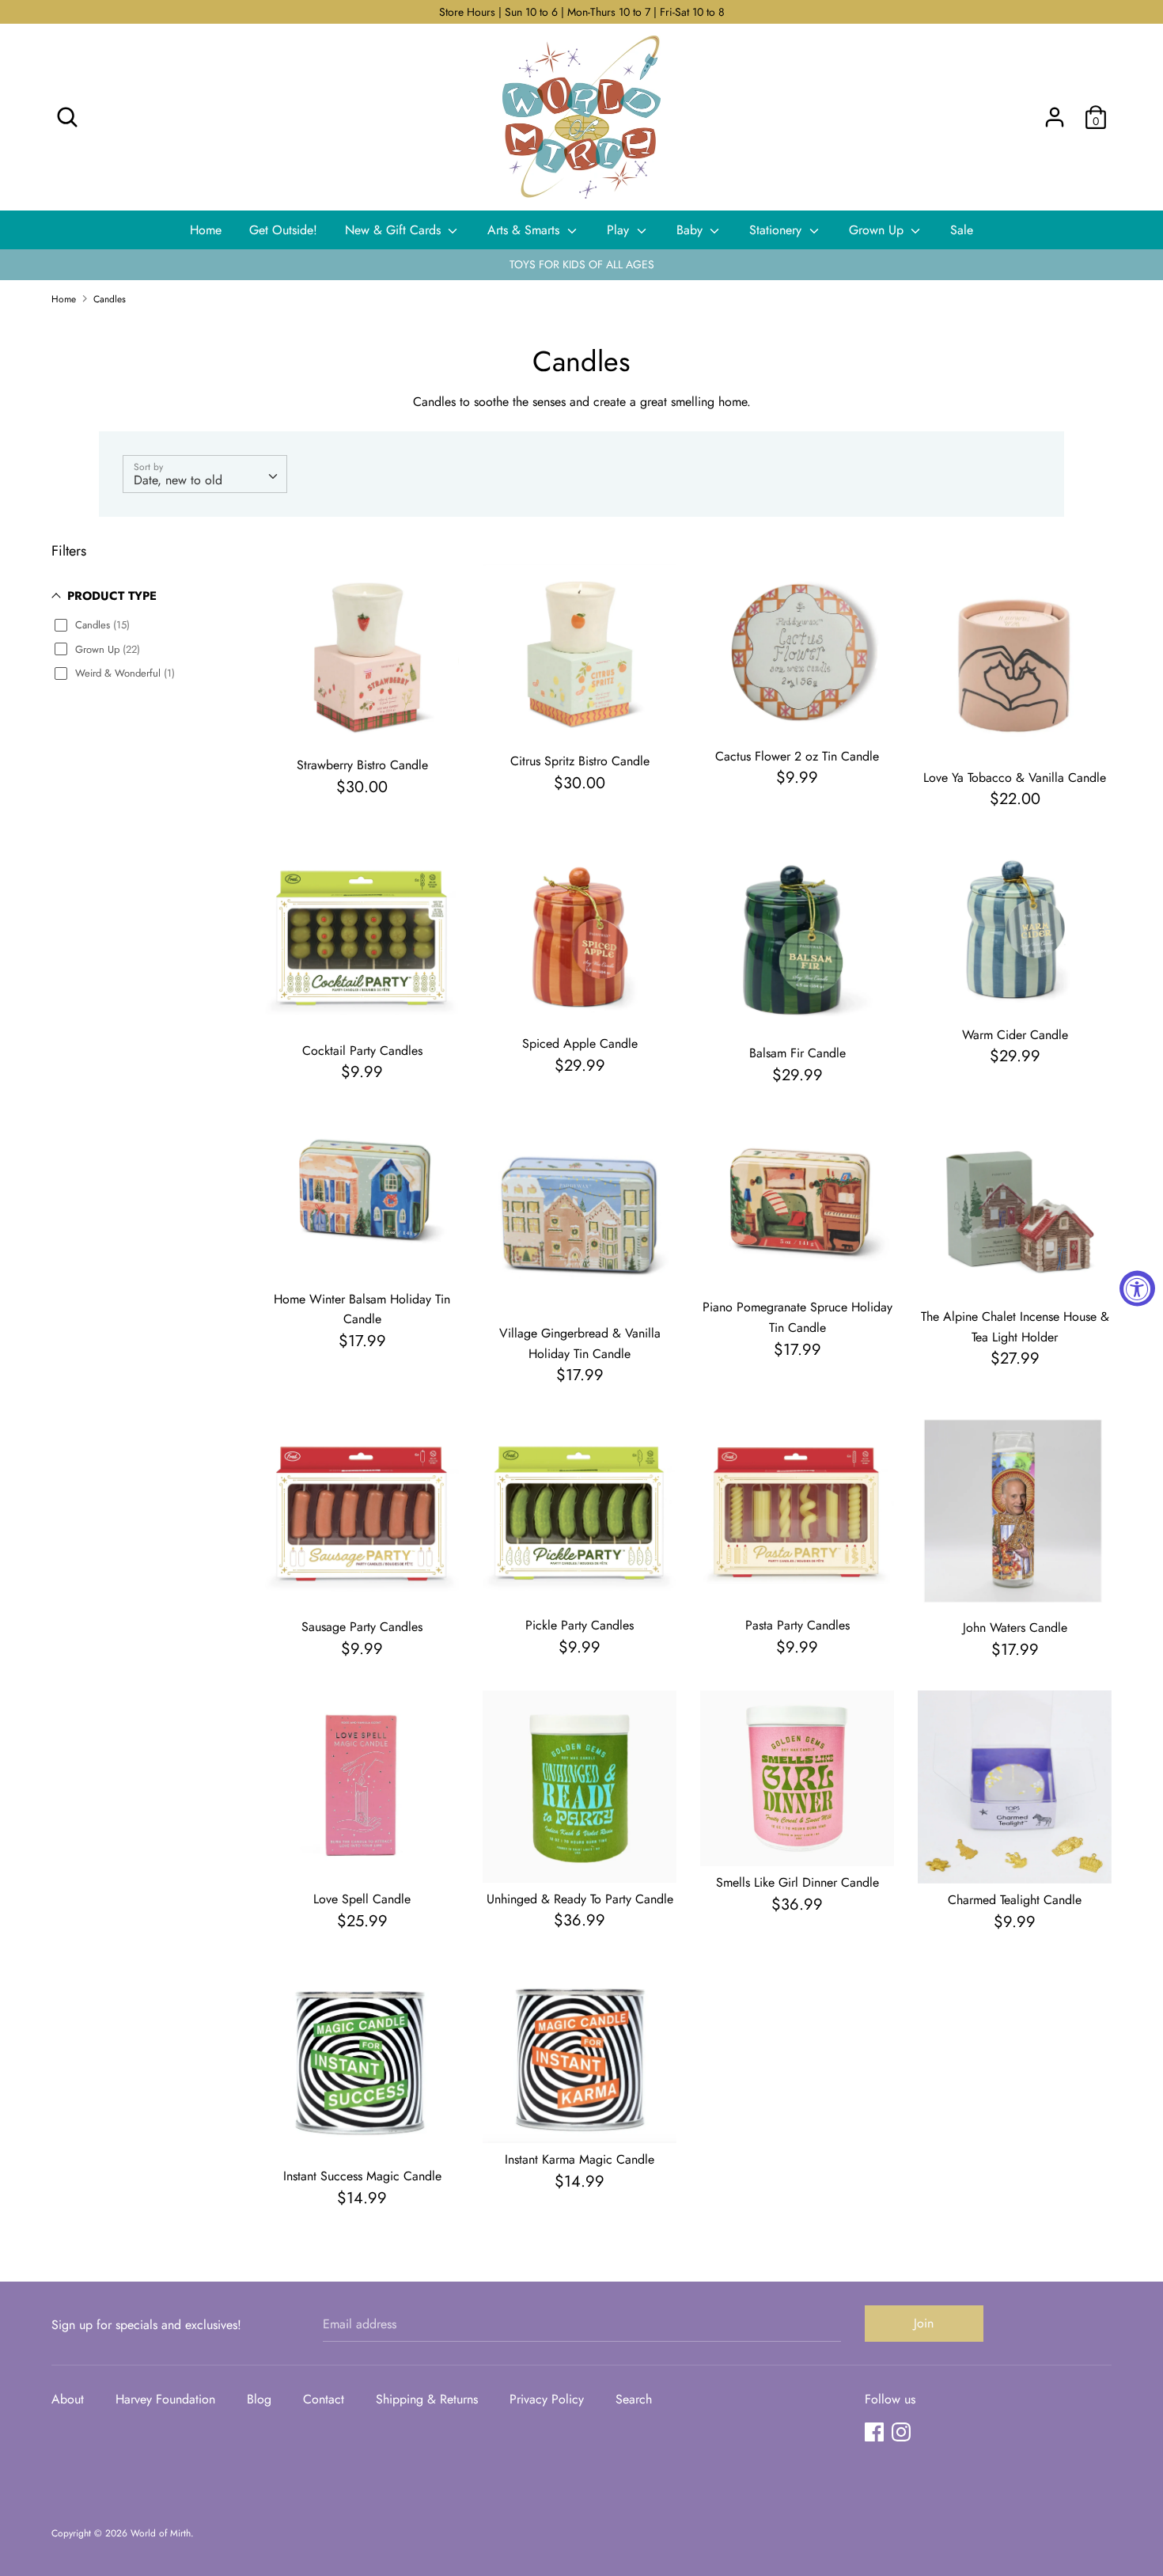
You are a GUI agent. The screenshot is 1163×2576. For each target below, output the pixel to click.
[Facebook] (874, 2432)
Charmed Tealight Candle (1015, 1900)
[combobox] (205, 474)
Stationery (777, 230)
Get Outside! (283, 230)
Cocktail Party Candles (362, 1051)
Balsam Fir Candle (797, 1053)
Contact (324, 2399)
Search (634, 2399)
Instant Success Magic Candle (362, 2176)
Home (206, 230)
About (68, 2399)
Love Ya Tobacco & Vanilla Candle (1015, 778)
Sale (962, 230)
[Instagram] (901, 2432)
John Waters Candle (1015, 1628)
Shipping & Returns (427, 2399)
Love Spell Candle (362, 1899)
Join (924, 2323)
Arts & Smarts (525, 230)
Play (620, 230)
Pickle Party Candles (580, 1625)
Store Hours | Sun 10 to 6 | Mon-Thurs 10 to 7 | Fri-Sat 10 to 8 (582, 12)
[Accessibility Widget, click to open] (1137, 1288)
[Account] (1055, 111)
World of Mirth (161, 2533)
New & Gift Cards (395, 230)
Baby (691, 230)
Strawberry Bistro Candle (362, 765)
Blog (259, 2399)
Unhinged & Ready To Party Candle (580, 1899)
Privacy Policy (547, 2399)
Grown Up (878, 230)
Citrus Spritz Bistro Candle (580, 761)
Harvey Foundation (165, 2399)
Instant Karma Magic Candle (580, 2159)
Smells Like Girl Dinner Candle (797, 1882)
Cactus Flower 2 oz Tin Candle (797, 756)
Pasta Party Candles (797, 1625)
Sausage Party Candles (362, 1627)
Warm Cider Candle (1015, 1035)
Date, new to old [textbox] (178, 480)
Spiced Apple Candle (580, 1043)
